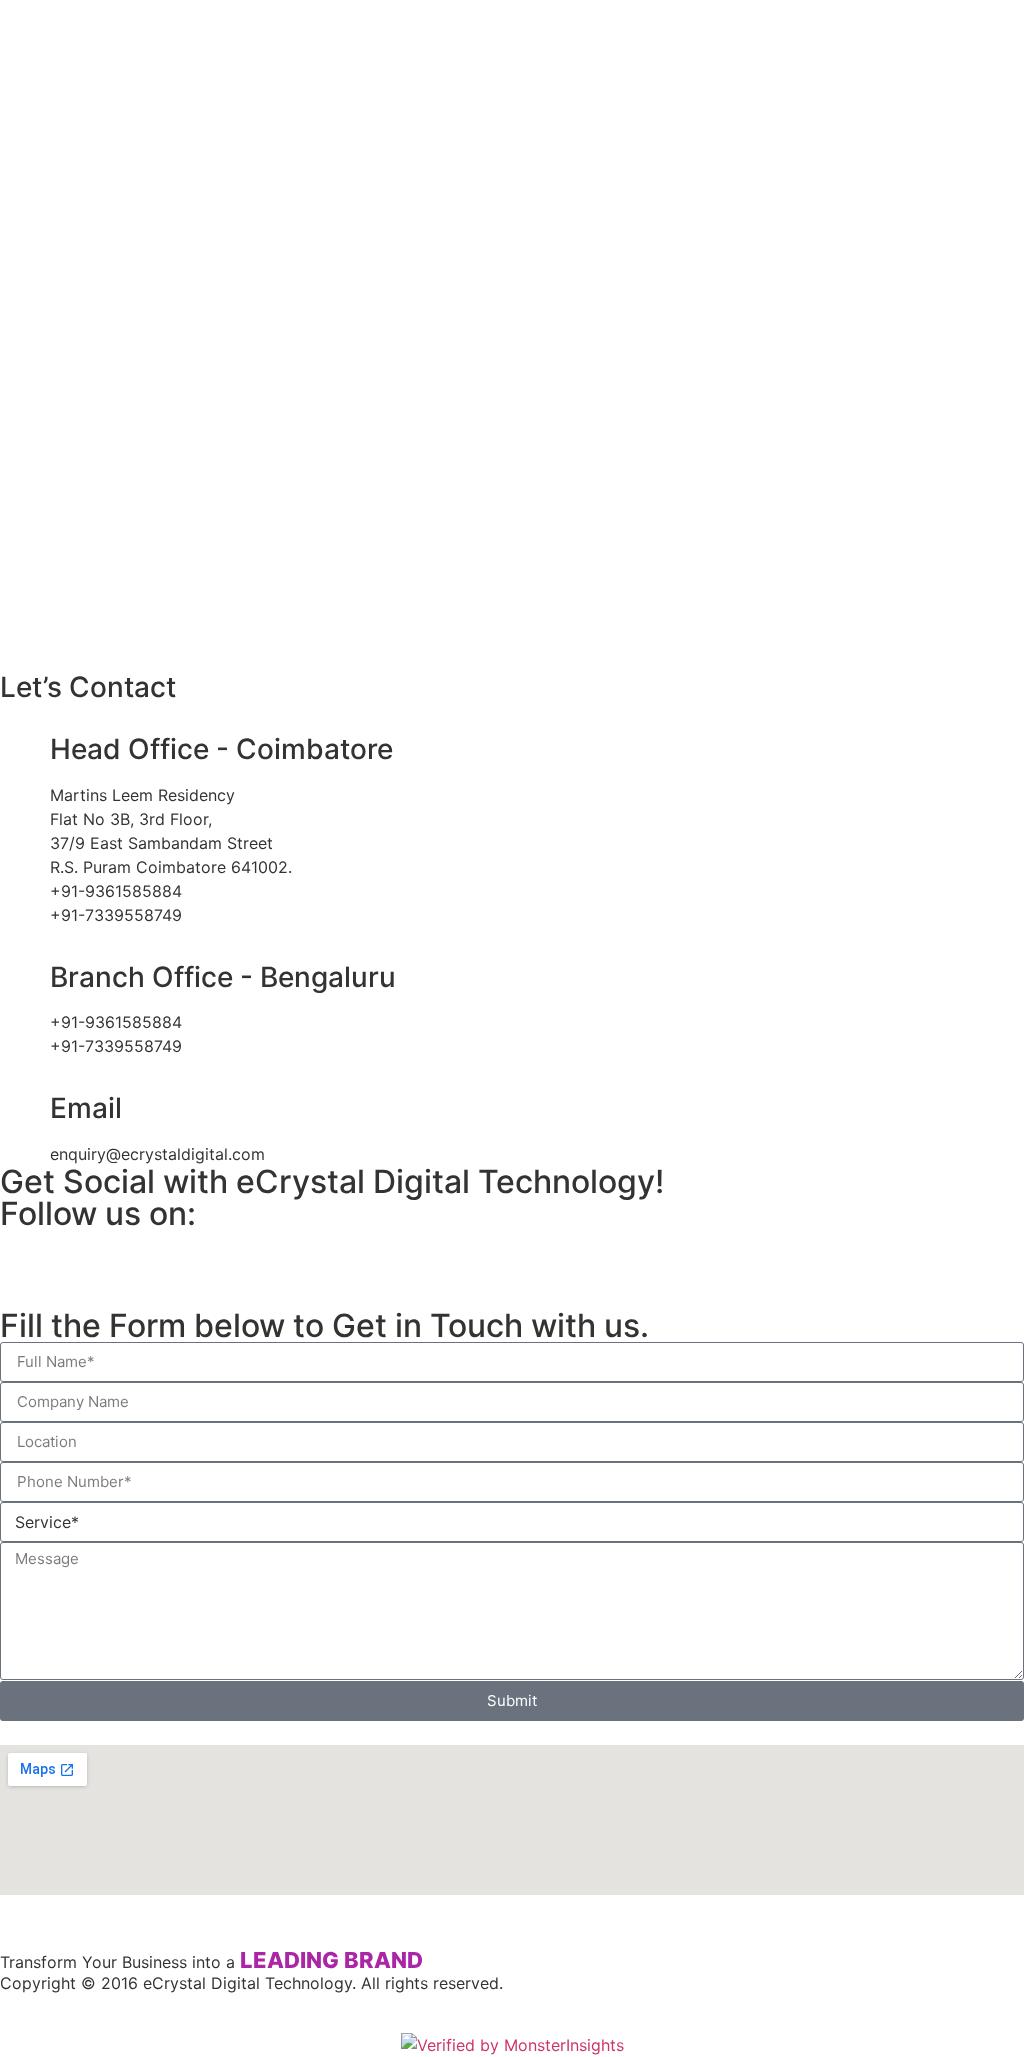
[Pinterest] (245, 1255)
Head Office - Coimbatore (221, 749)
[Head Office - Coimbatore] (25, 750)
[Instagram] (80, 1255)
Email (86, 1108)
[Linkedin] (135, 1255)
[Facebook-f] (190, 1255)
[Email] (25, 1109)
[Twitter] (25, 1255)
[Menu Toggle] (512, 615)
